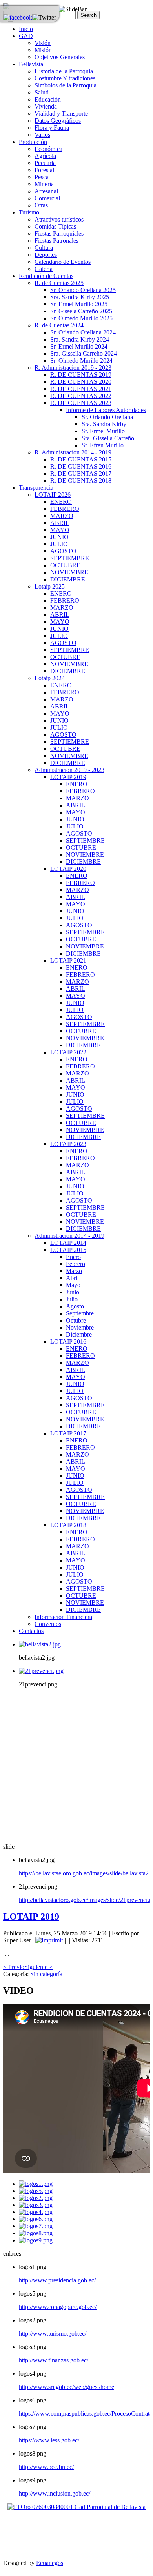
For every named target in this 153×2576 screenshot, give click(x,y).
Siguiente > (38, 1967)
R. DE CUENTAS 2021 (81, 389)
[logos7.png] (36, 2226)
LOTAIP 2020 (68, 869)
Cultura (44, 248)
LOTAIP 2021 (68, 960)
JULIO (59, 544)
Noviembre (80, 1327)
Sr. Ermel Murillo (103, 431)
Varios (42, 135)
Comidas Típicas (55, 226)
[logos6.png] (36, 2219)
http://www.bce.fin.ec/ (46, 2467)
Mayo (73, 1285)
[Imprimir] (49, 1940)
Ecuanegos (50, 2563)
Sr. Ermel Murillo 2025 (79, 304)
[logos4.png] (36, 2212)
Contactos (31, 1631)
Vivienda (46, 106)
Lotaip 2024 (50, 678)
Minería (44, 184)
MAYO (60, 530)
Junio (73, 1292)
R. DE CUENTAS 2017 (81, 473)
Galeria (44, 269)
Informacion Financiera (63, 1617)
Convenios (48, 1624)
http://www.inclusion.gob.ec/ (55, 2493)
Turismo (29, 212)
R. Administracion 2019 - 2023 (73, 368)
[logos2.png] (36, 2198)
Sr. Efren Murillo (103, 445)
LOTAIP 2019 (68, 777)
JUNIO (59, 537)
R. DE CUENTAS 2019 (81, 375)
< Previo (14, 1967)
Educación (48, 99)
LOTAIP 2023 (68, 1144)
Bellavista (31, 64)
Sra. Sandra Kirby (104, 424)
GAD (26, 36)
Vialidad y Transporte (61, 114)
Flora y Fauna (52, 128)
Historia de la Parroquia (64, 71)
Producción (33, 142)
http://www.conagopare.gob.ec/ (58, 2307)
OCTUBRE (65, 565)
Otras (41, 205)
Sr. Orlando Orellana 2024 (83, 332)
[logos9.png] (36, 2240)
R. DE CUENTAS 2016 (81, 466)
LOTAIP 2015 (68, 1250)
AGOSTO (63, 551)
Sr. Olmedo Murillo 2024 (81, 361)
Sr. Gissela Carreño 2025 (81, 311)
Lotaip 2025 (50, 586)
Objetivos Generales (60, 57)
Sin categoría (46, 1974)
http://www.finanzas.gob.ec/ (54, 2360)
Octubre (76, 1320)
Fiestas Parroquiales (59, 233)
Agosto (75, 1306)
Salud (42, 92)
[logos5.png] (36, 2191)
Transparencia (36, 488)
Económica (48, 149)
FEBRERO (65, 509)
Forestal (44, 170)
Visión (43, 43)
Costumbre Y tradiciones (65, 78)
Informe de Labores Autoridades (106, 410)
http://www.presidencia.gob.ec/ (57, 2280)
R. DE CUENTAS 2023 (81, 403)
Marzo (74, 1271)
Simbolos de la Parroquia (66, 85)
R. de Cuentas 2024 (59, 325)
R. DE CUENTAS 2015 (81, 459)
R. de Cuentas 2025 (59, 283)
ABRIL (60, 523)
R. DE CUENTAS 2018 (81, 481)
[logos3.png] (36, 2205)
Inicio (26, 29)
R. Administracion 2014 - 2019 (73, 452)
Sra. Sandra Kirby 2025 (80, 297)
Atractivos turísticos (59, 219)
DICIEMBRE (68, 579)
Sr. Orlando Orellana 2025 (83, 290)
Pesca (42, 177)
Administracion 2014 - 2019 (69, 1236)
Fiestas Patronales (56, 241)
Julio (72, 1299)
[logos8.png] (36, 2233)
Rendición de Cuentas (46, 276)
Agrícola (45, 156)
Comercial (47, 198)
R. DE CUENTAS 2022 (81, 396)
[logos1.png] (36, 2184)
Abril (72, 1278)
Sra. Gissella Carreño (108, 438)
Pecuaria (45, 163)
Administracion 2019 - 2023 (69, 770)
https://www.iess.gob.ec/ (49, 2440)
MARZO (62, 516)
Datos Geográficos (58, 121)
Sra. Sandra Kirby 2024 (80, 339)
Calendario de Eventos (63, 262)
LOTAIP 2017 (68, 1433)
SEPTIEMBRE (70, 558)
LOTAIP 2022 (68, 1052)
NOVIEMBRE (69, 572)
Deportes (46, 255)
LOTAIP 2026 (53, 495)
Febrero (76, 1264)
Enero (73, 1257)
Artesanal (46, 191)
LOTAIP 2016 (68, 1342)
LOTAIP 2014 (68, 1243)
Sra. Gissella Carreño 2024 (84, 353)
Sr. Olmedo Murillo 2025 (81, 318)
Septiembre (80, 1313)
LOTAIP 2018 (68, 1525)
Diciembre (79, 1334)
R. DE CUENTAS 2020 (81, 382)
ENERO (61, 502)
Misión (43, 50)
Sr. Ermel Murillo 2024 (79, 346)
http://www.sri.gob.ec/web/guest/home (66, 2387)
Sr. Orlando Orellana (107, 417)
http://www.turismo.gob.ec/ (53, 2333)
